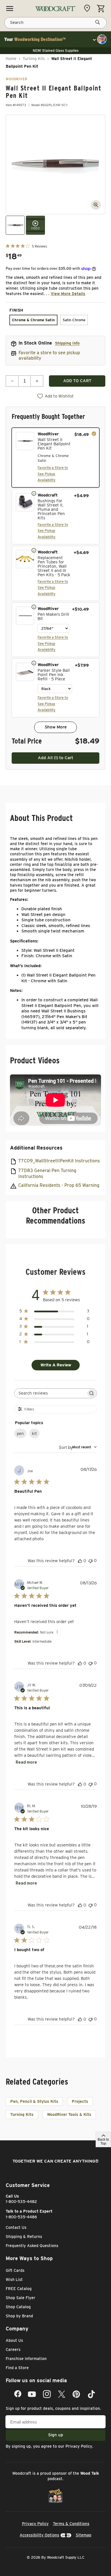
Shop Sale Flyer (20, 2298)
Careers (13, 2350)
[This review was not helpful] (91, 1561)
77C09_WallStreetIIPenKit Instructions (59, 1161)
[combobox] (78, 1447)
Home (11, 59)
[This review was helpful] (80, 1561)
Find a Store (17, 2368)
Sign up (56, 2435)
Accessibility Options (39, 2535)
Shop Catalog (18, 2307)
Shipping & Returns (24, 2237)
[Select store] (89, 8)
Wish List (14, 2280)
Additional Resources (36, 1148)
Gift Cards (15, 2270)
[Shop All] (10, 9)
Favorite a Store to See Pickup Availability (53, 474)
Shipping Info (67, 343)
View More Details (68, 294)
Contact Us (16, 2227)
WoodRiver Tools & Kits (69, 2114)
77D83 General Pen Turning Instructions (47, 1173)
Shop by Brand (19, 2316)
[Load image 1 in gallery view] (15, 225)
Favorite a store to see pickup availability (49, 355)
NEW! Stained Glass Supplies (56, 51)
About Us (14, 2340)
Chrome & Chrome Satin (33, 320)
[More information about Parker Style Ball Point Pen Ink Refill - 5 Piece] (34, 663)
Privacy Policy (79, 2446)
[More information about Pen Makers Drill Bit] (34, 607)
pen (20, 1434)
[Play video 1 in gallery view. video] (35, 225)
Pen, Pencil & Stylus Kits (34, 2101)
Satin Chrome (74, 320)
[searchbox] (50, 1393)
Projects (80, 2101)
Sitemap (84, 2535)
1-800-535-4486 (21, 2217)
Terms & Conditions (71, 2524)
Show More (56, 727)
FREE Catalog (19, 2289)
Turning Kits (34, 59)
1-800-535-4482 (21, 2202)
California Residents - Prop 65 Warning (59, 1185)
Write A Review (56, 1365)
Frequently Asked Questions (32, 2246)
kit (34, 1434)
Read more (26, 1762)
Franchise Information (26, 2359)
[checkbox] (55, 458)
